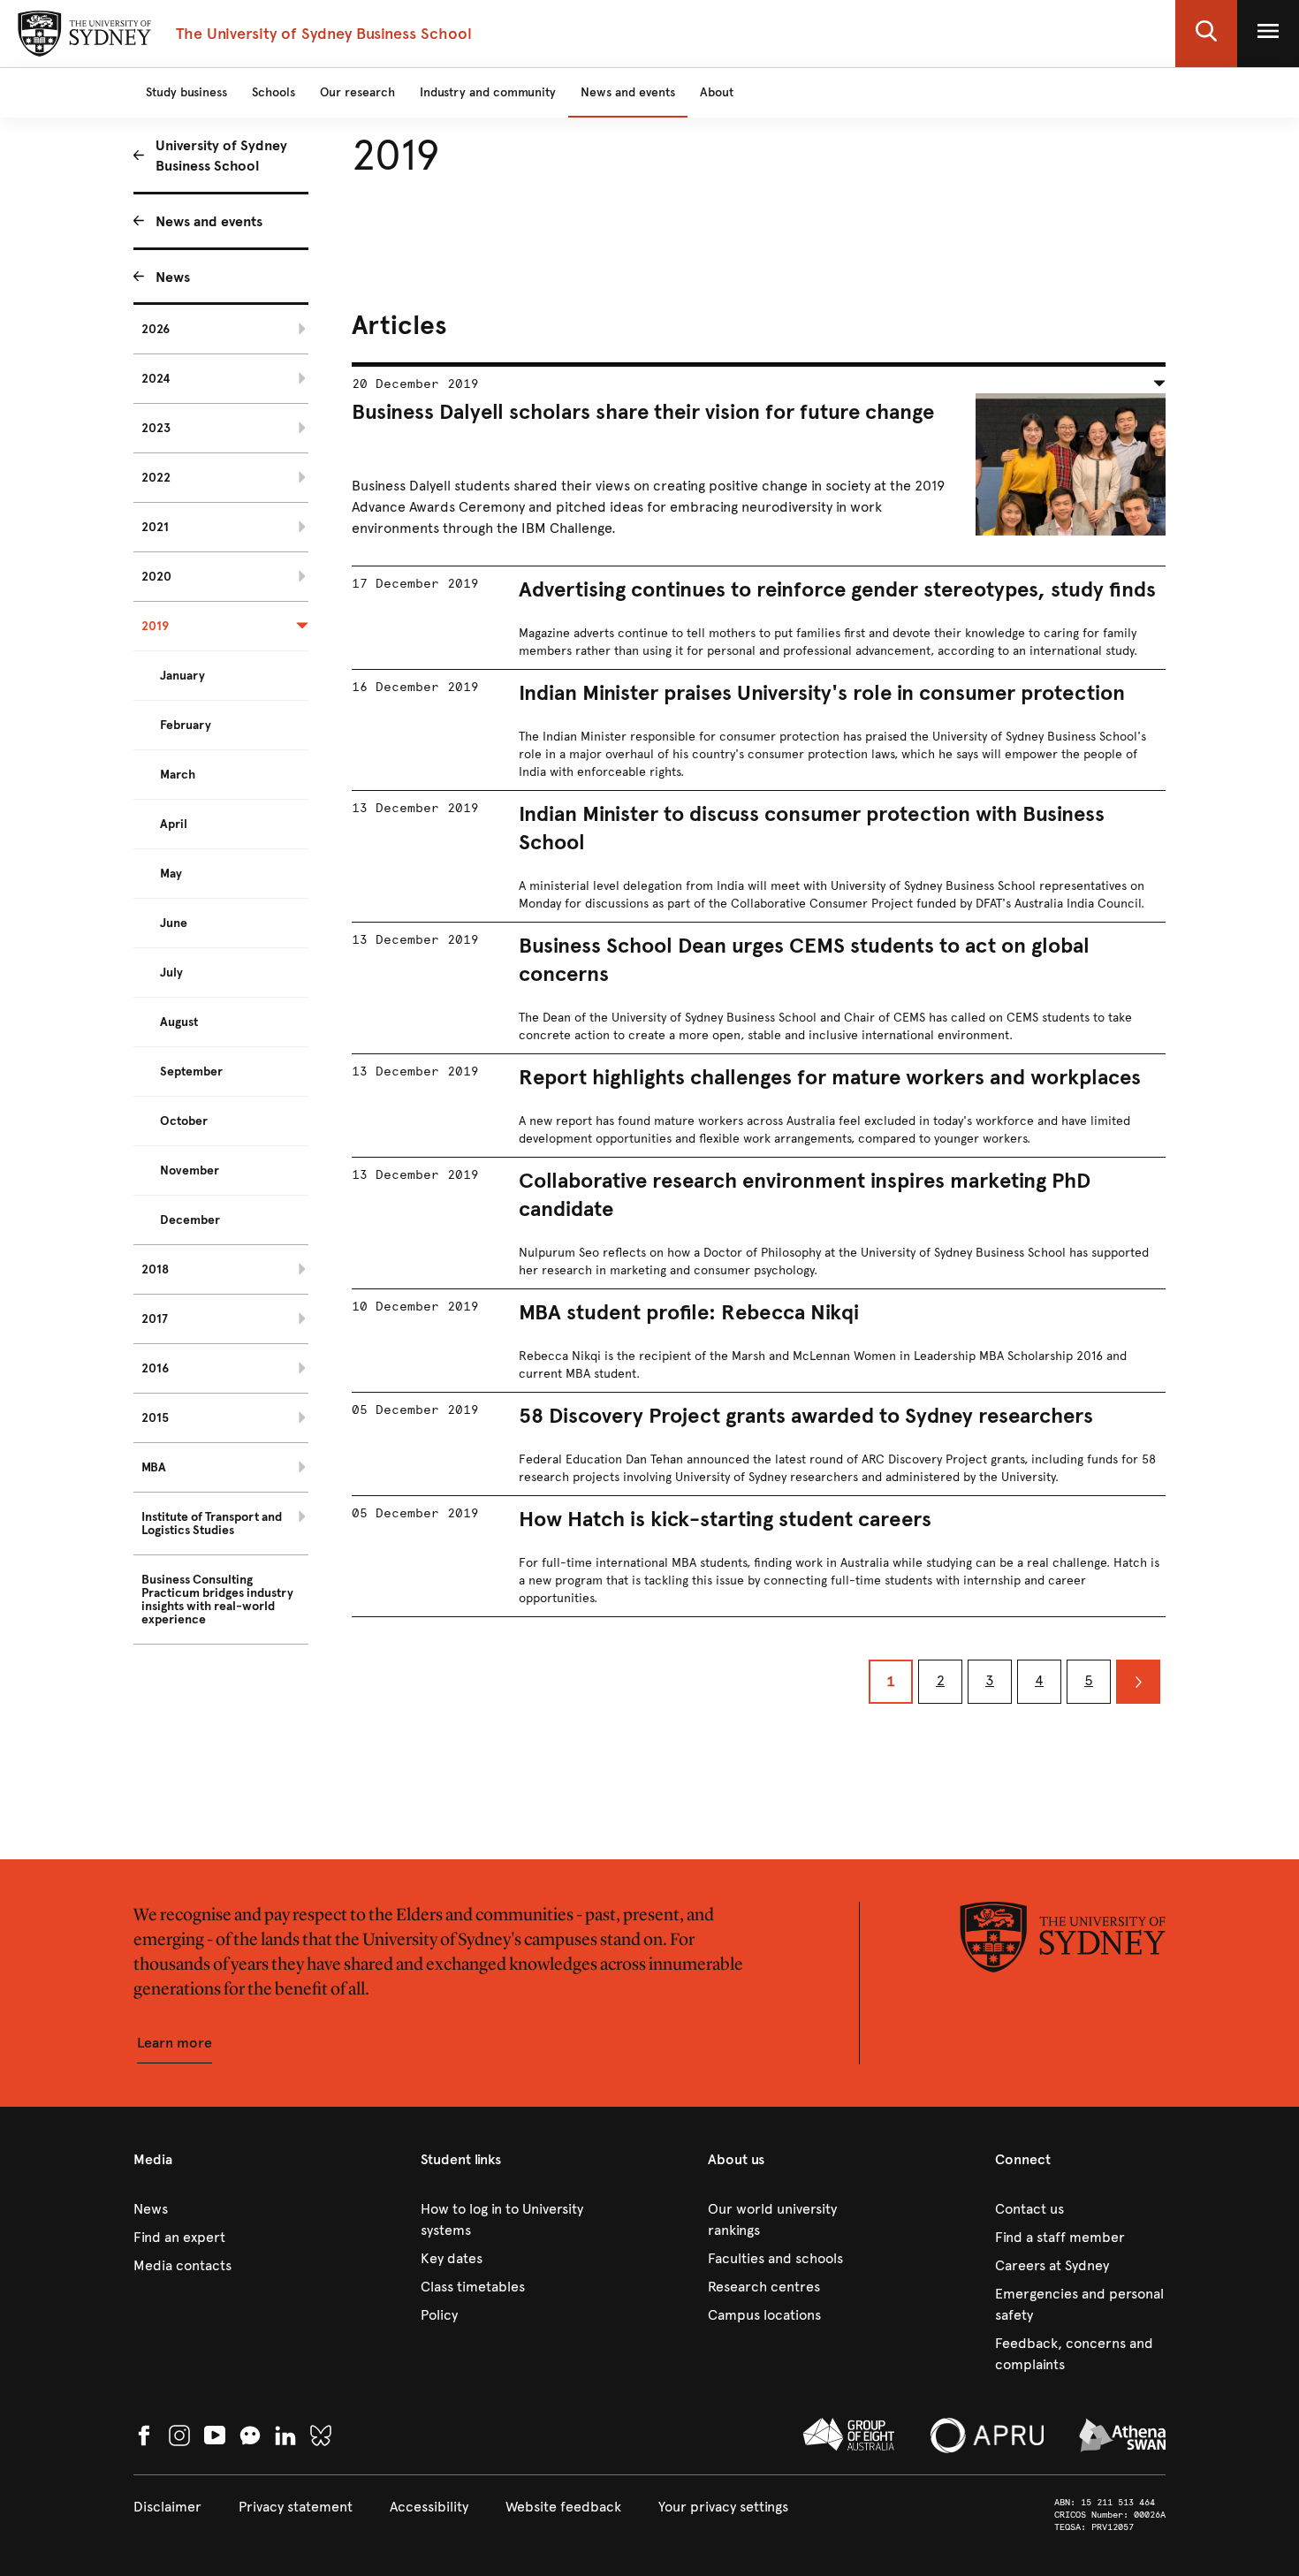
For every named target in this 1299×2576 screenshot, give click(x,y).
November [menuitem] (190, 1170)
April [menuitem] (174, 824)
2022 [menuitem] (156, 478)
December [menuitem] (190, 1220)
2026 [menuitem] (156, 329)
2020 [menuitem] (156, 577)
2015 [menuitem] (155, 1418)
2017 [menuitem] (155, 1319)
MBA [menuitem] (154, 1467)
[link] (219, 2209)
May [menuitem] (171, 874)
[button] (1206, 34)
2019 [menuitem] (155, 626)
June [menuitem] (174, 923)
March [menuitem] (178, 775)
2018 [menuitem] (155, 1269)
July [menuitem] (171, 973)
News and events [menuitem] (209, 221)
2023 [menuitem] (156, 428)
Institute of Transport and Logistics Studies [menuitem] (212, 1524)
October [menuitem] (184, 1121)
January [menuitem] (182, 676)
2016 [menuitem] (155, 1368)
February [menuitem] (186, 725)
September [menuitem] (191, 1071)
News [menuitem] (173, 277)
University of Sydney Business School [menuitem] (221, 156)
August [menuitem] (179, 1022)
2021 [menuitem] (155, 527)
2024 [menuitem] (156, 379)
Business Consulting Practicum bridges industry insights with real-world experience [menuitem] (217, 1600)
